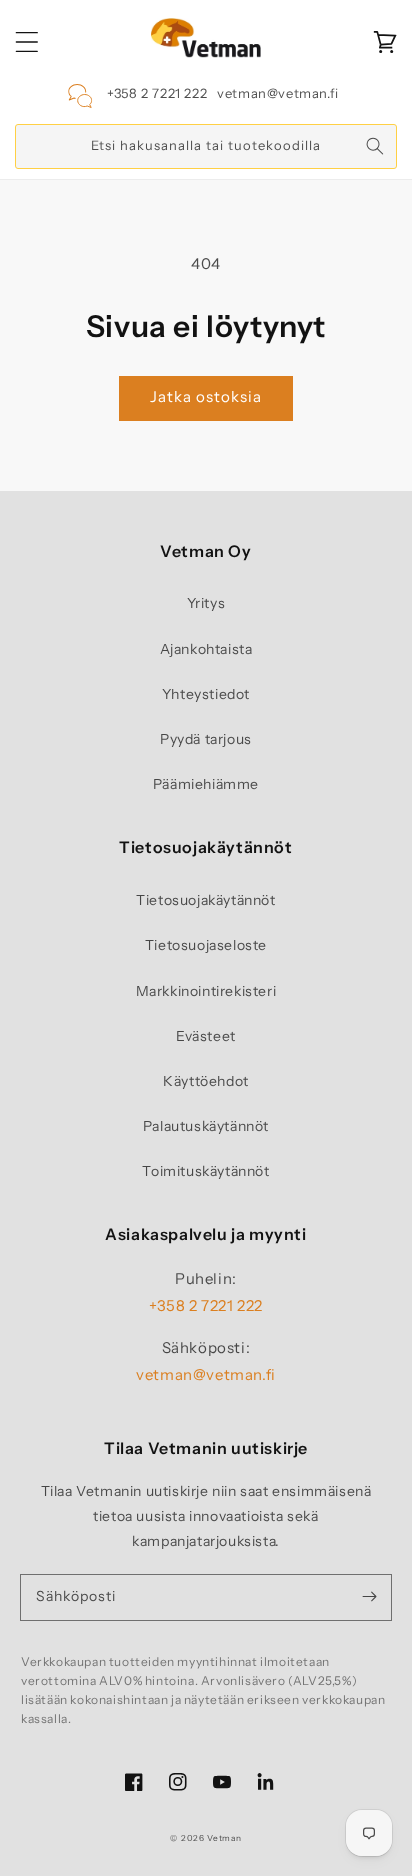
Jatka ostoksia (206, 396)
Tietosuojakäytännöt (205, 900)
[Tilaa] (369, 1597)
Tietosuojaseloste (206, 945)
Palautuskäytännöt (206, 1126)
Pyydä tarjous (206, 739)
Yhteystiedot (206, 694)
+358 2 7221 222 (157, 93)
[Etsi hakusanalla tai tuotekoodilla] (375, 146)
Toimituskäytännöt (205, 1171)
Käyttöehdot (206, 1081)
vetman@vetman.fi (278, 93)
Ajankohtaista (206, 649)
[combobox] (206, 146)
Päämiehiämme (206, 784)
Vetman (224, 1838)
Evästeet (206, 1036)
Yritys (206, 603)
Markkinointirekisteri (206, 991)
